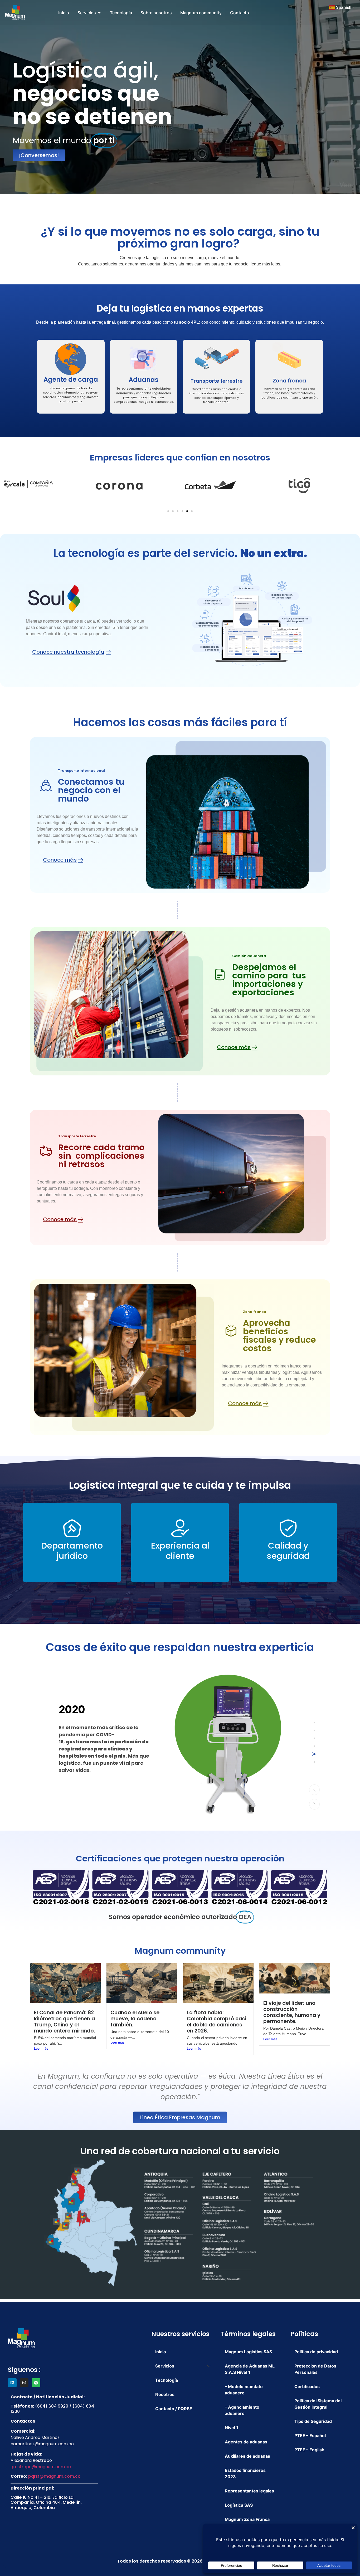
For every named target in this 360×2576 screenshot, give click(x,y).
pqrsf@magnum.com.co (54, 2476)
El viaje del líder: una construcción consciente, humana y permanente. (292, 2012)
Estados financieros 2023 (245, 2473)
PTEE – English (309, 2450)
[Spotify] (36, 2383)
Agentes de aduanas (246, 2442)
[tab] (314, 1723)
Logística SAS (239, 2505)
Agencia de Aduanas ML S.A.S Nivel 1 (250, 2369)
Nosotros (165, 2394)
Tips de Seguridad (313, 2421)
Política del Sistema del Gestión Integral (318, 2404)
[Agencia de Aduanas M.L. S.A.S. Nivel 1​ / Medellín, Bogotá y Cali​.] (61, 1887)
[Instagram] (24, 2383)
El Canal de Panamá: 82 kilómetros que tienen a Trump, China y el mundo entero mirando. (65, 2022)
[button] (168, 511)
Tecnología (167, 2380)
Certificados (307, 2386)
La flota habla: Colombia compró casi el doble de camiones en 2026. (217, 2022)
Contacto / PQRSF (174, 2409)
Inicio (161, 2352)
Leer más (41, 2048)
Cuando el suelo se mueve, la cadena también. (135, 2019)
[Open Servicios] (99, 13)
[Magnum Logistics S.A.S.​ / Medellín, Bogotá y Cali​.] (120, 1887)
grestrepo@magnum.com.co (41, 2467)
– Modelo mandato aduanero (244, 2390)
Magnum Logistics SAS (248, 2352)
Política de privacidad (316, 2352)
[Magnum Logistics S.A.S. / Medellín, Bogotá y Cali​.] (299, 1887)
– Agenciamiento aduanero (242, 2410)
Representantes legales (249, 2491)
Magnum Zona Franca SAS (247, 2522)
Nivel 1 (232, 2428)
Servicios (165, 2366)
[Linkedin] (12, 2383)
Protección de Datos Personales (315, 2369)
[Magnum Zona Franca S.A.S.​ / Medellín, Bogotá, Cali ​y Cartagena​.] (180, 1887)
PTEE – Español (310, 2436)
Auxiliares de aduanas (247, 2456)
